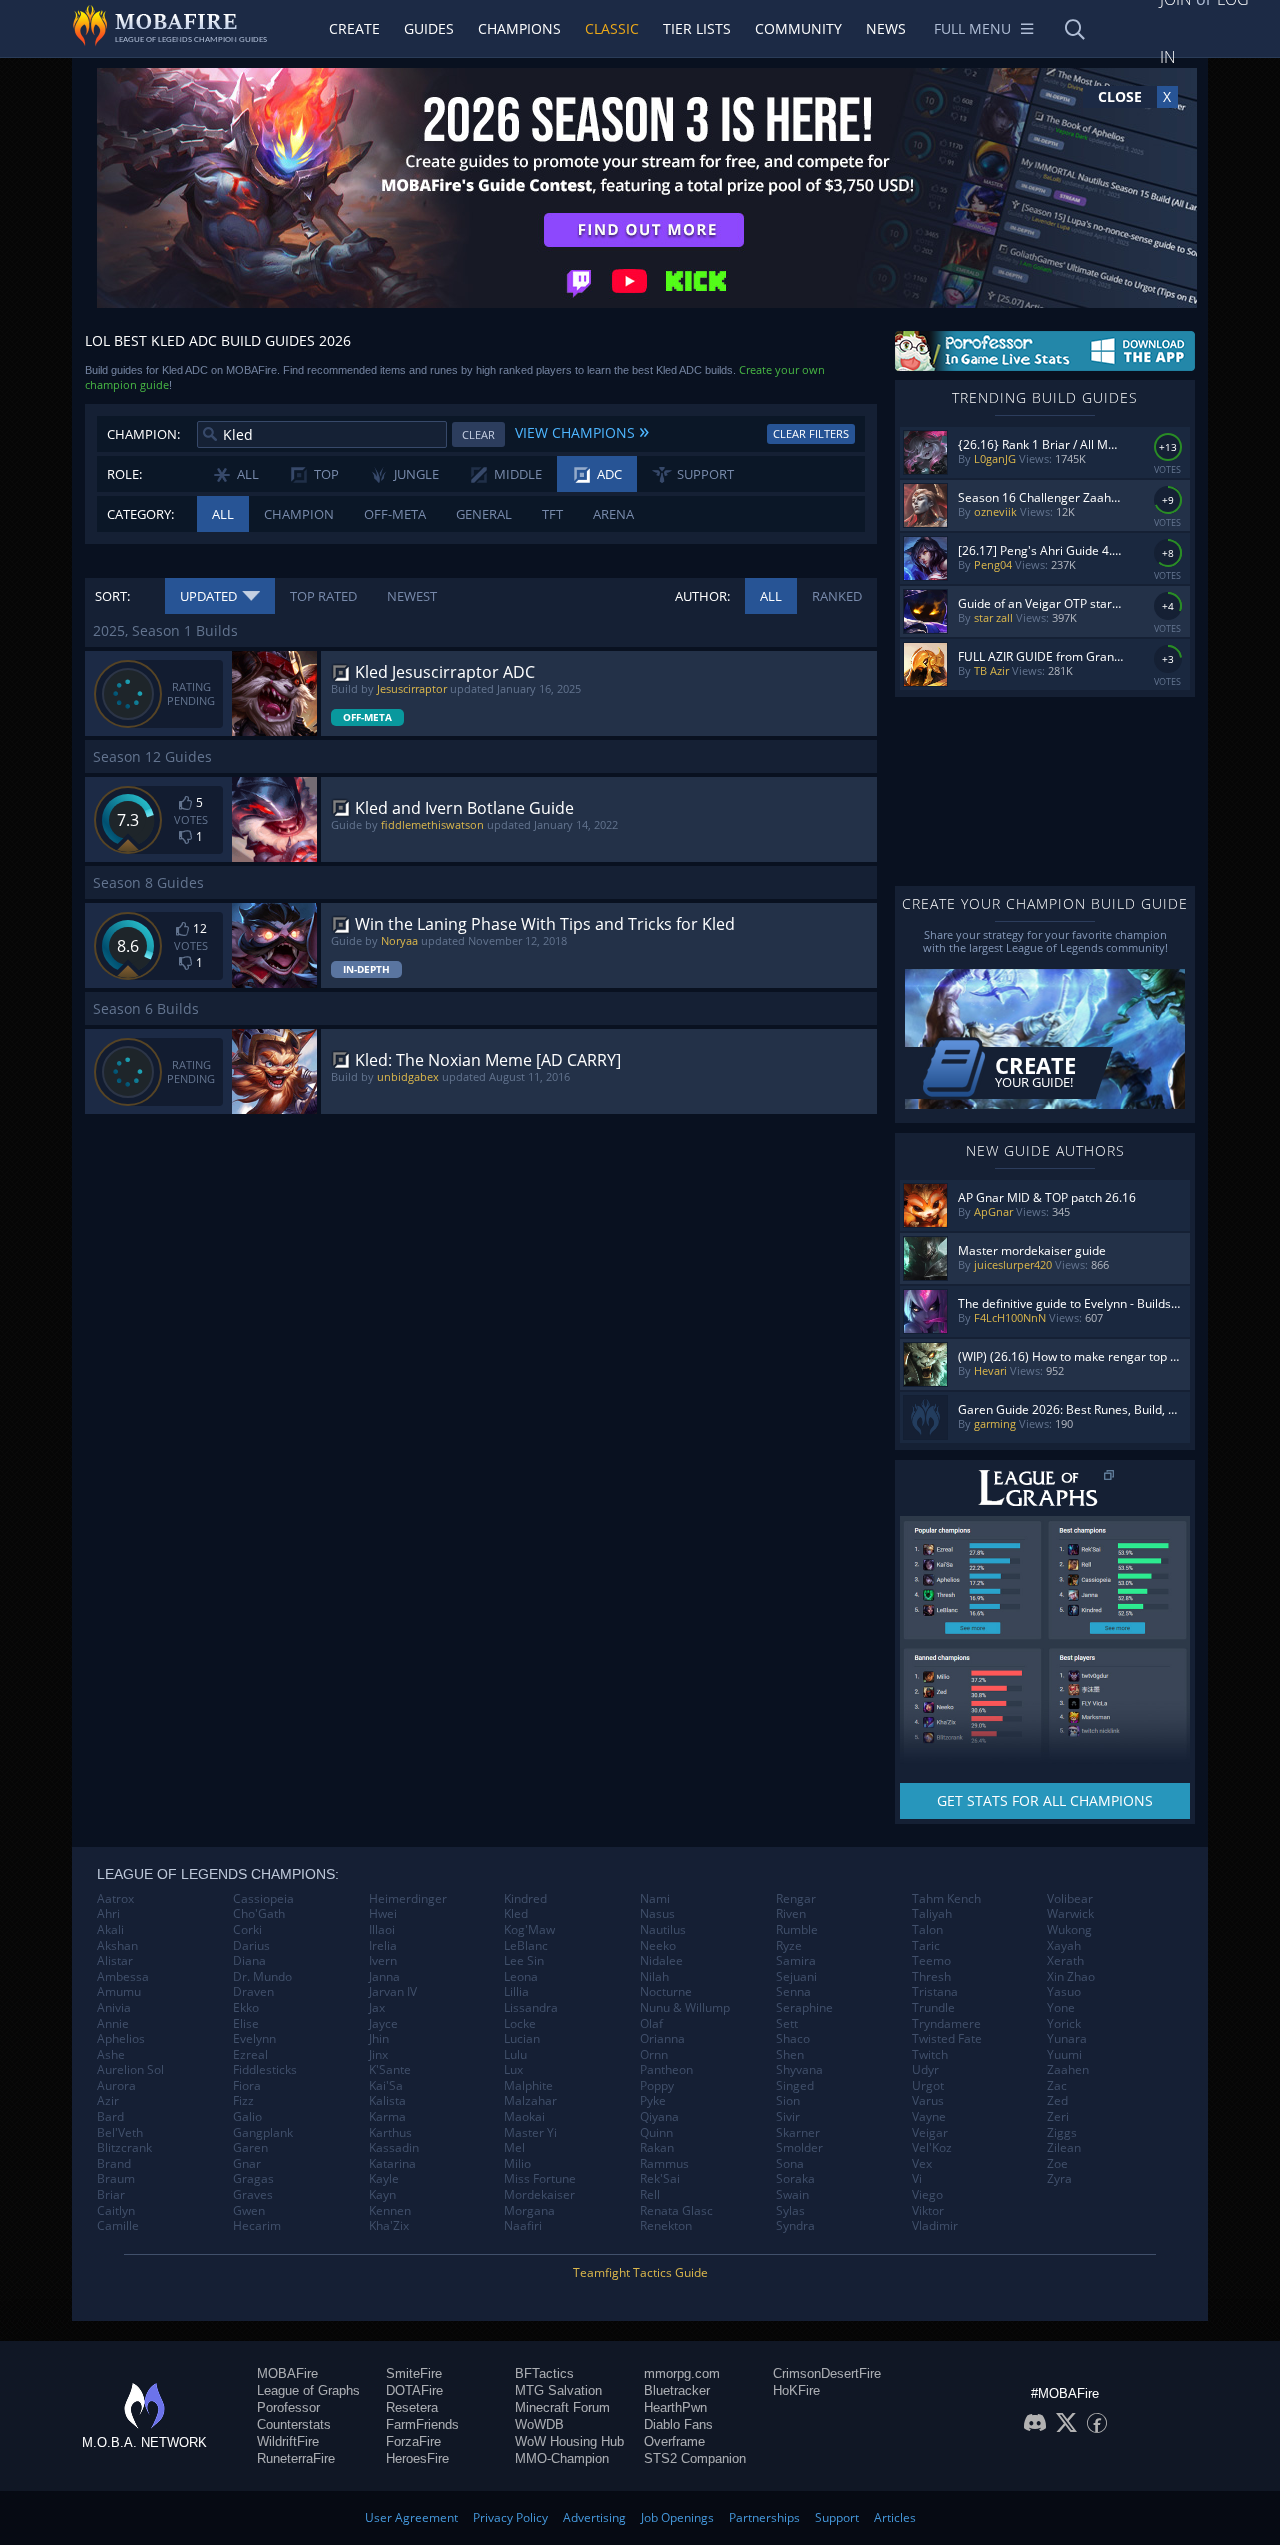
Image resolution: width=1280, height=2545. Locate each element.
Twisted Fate (947, 2039)
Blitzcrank (124, 2148)
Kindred (525, 1899)
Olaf (651, 2024)
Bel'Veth (120, 2133)
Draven (253, 1992)
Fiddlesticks (265, 2070)
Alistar (115, 1961)
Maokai (524, 2117)
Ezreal (250, 2055)
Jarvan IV (393, 1992)
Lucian (522, 2039)
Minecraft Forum (562, 2407)
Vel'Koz (932, 2148)
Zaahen (1068, 2070)
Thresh (931, 1977)
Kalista (387, 2101)
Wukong (1069, 1930)
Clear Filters (811, 433)
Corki (247, 1930)
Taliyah (932, 1914)
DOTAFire (414, 2390)
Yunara (1067, 2039)
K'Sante (390, 2070)
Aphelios (121, 2039)
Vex (922, 2164)
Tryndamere (946, 2024)
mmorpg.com (682, 2373)
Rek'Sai (660, 2179)
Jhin (379, 2039)
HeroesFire (417, 2458)
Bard (110, 2117)
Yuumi (1064, 2055)
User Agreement (411, 2517)
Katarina (392, 2164)
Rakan (657, 2148)
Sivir (788, 2117)
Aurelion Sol (130, 2070)
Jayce (383, 2024)
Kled (516, 1914)
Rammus (664, 2164)
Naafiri (523, 2226)
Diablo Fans (678, 2424)
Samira (796, 1961)
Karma (387, 2117)
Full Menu (972, 28)
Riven (791, 1914)
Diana (249, 1961)
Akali (110, 1930)
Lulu (515, 2055)
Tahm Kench (946, 1899)
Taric (926, 1946)
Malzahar (530, 2101)
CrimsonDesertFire (827, 2373)
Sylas (790, 2211)
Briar (111, 2195)
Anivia (114, 2008)
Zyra (1059, 2179)
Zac (1057, 2086)
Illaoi (382, 1930)
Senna (793, 1992)
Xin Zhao (1071, 1977)
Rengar (796, 1899)
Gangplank (263, 2133)
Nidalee (661, 1961)
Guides (429, 28)
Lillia (516, 1992)
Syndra (795, 2226)
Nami (655, 1899)
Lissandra (531, 2008)
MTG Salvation (558, 2390)
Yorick (1064, 2024)
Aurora (116, 2086)
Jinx (378, 2055)
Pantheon (666, 2070)
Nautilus (663, 1930)
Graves (253, 2195)
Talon (927, 1930)
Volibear (1070, 1899)
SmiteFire (414, 2373)
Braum (116, 2179)
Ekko (246, 2008)
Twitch (930, 2055)
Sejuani (796, 1977)
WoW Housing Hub (569, 2441)
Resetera (412, 2407)
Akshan (117, 1946)
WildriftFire (288, 2441)
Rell (650, 2195)
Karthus (390, 2133)
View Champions (582, 430)
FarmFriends (422, 2424)
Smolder (799, 2148)
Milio (517, 2164)
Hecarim (257, 2226)
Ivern (383, 1961)
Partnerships (764, 2517)
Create (354, 28)
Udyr (925, 2070)
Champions (519, 28)
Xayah (1064, 1946)
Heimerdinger (408, 1899)
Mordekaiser (539, 2195)
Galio (247, 2117)
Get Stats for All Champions (1045, 1800)
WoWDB (539, 2424)
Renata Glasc (676, 2211)
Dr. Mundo (262, 1977)
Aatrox (115, 1899)
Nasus (657, 1914)
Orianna (662, 2039)
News (886, 28)
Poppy (657, 2086)
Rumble (797, 1930)
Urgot (928, 2086)
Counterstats (294, 2424)
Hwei (383, 1914)
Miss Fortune (540, 2179)
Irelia (383, 1946)
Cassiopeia (263, 1899)
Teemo (931, 1961)
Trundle (933, 2008)
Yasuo (1064, 1992)
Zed (1057, 2101)
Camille (118, 2226)
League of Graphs (308, 2390)
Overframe (674, 2441)
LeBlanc (526, 1946)
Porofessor (288, 2407)
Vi (917, 2179)
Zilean (1064, 2148)
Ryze (789, 1946)
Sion (788, 2101)
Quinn (656, 2133)
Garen (250, 2148)
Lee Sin (524, 1961)
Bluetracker (677, 2390)
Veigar (930, 2133)
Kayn (382, 2195)
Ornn (654, 2055)
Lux (513, 2070)
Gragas (253, 2179)
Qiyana (659, 2117)
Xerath (1065, 1961)
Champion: (143, 434)
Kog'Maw (529, 1930)
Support (837, 2517)
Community (798, 28)
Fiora (247, 2086)
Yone (1061, 2008)
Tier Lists (697, 28)
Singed (795, 2086)
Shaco (793, 2039)
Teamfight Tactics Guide (640, 2272)
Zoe (1057, 2164)
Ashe (111, 2055)
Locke (520, 2024)
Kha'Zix (389, 2226)
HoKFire (796, 2390)
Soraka (795, 2179)
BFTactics (544, 2373)
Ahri (108, 1914)
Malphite (528, 2086)
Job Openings (677, 2517)
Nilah (654, 1977)
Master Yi (530, 2133)
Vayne (929, 2117)
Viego (927, 2195)
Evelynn (254, 2039)
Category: (140, 514)
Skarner (798, 2133)
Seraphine (804, 2008)
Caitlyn (116, 2211)
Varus (928, 2101)
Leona (521, 1977)
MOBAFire (287, 2373)
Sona (790, 2164)
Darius (251, 1946)
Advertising (594, 2517)
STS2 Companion (695, 2458)
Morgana (529, 2211)
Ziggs (1062, 2133)
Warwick (1070, 1914)
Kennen (390, 2211)
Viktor (928, 2211)
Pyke (653, 2101)
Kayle (384, 2179)
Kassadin (394, 2148)
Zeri (1058, 2117)
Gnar (247, 2164)
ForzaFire (413, 2441)
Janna (384, 1977)
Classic (612, 28)
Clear (478, 434)
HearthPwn (675, 2407)
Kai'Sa (386, 2086)
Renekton (666, 2226)
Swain (792, 2195)
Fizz (243, 2101)
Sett (787, 2024)
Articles (895, 2517)
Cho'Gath (259, 1914)
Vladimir (935, 2226)
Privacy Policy (510, 2517)
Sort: (112, 596)
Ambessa (123, 1977)
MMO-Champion (562, 2458)
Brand (114, 2164)
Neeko (658, 1946)
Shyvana (799, 2070)
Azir (108, 2101)
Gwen (249, 2211)
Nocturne (666, 1992)
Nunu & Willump (685, 2008)
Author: (702, 596)
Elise (246, 2024)
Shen (790, 2055)
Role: (124, 474)
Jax (377, 2008)
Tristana (935, 1992)
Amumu (119, 1992)
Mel (514, 2148)
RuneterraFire (296, 2458)
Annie (113, 2024)
